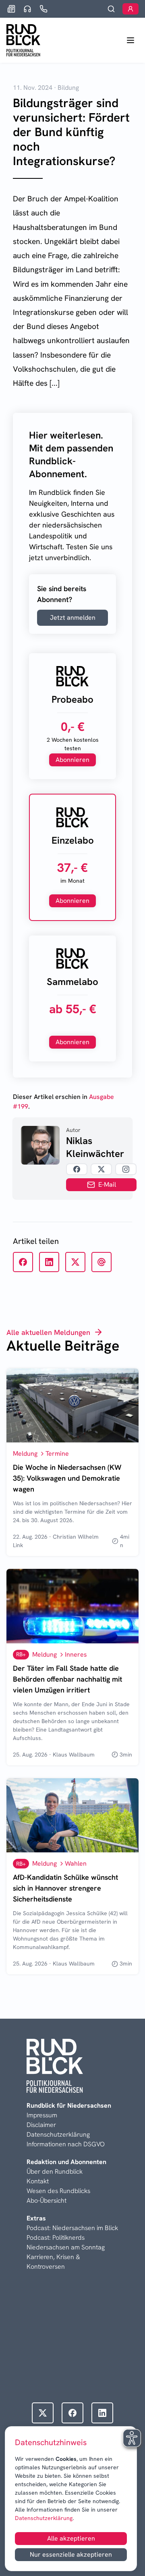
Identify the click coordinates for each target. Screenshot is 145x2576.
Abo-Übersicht (47, 2200)
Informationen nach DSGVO (66, 2144)
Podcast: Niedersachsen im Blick (72, 2228)
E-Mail (107, 1185)
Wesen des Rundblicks (58, 2191)
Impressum (42, 2115)
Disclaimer (41, 2125)
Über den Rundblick (55, 2171)
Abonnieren (72, 760)
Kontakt (38, 2181)
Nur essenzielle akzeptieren (71, 2554)
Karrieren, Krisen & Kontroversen (53, 2262)
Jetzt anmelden (73, 618)
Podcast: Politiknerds (56, 2238)
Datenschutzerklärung (44, 2518)
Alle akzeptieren (71, 2538)
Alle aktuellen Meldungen (48, 1332)
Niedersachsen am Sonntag (66, 2247)
